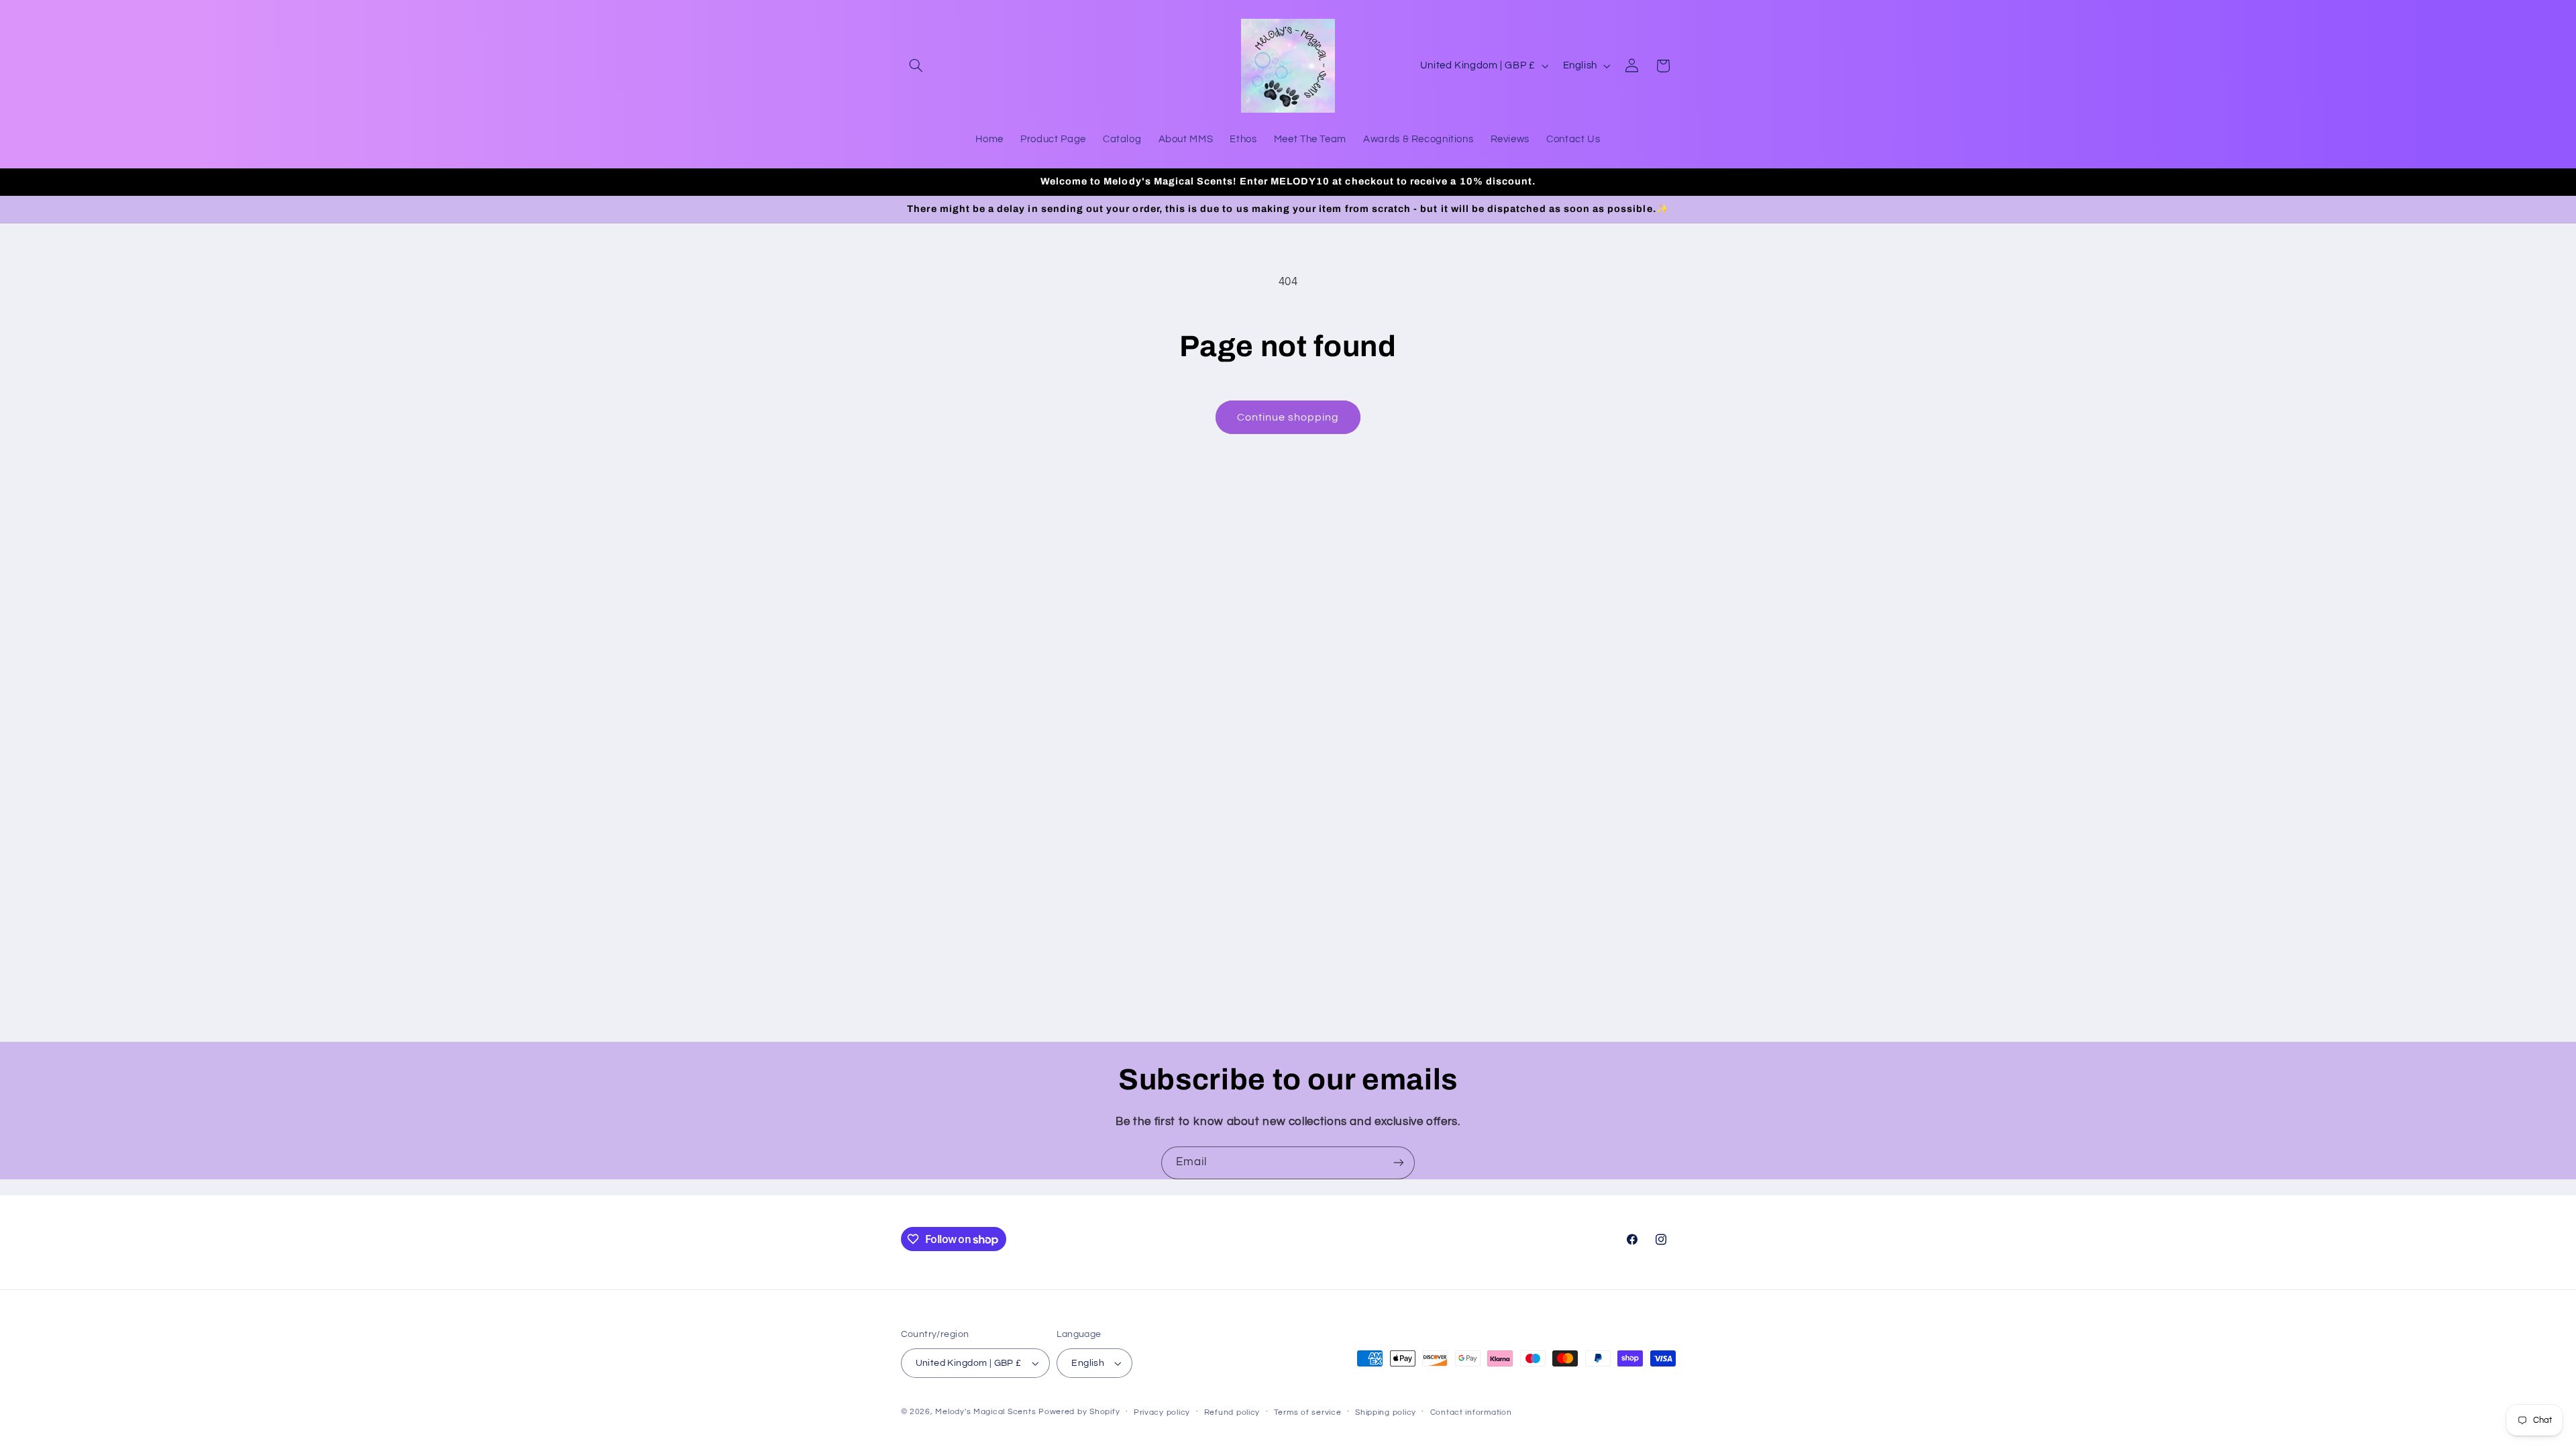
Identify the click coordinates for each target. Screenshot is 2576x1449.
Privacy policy (1162, 1412)
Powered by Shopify (1079, 1412)
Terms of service (1308, 1412)
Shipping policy (1386, 1412)
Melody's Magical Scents (985, 1412)
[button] (916, 66)
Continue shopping (1288, 417)
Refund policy (1232, 1412)
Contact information (1471, 1412)
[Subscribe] (1399, 1163)
